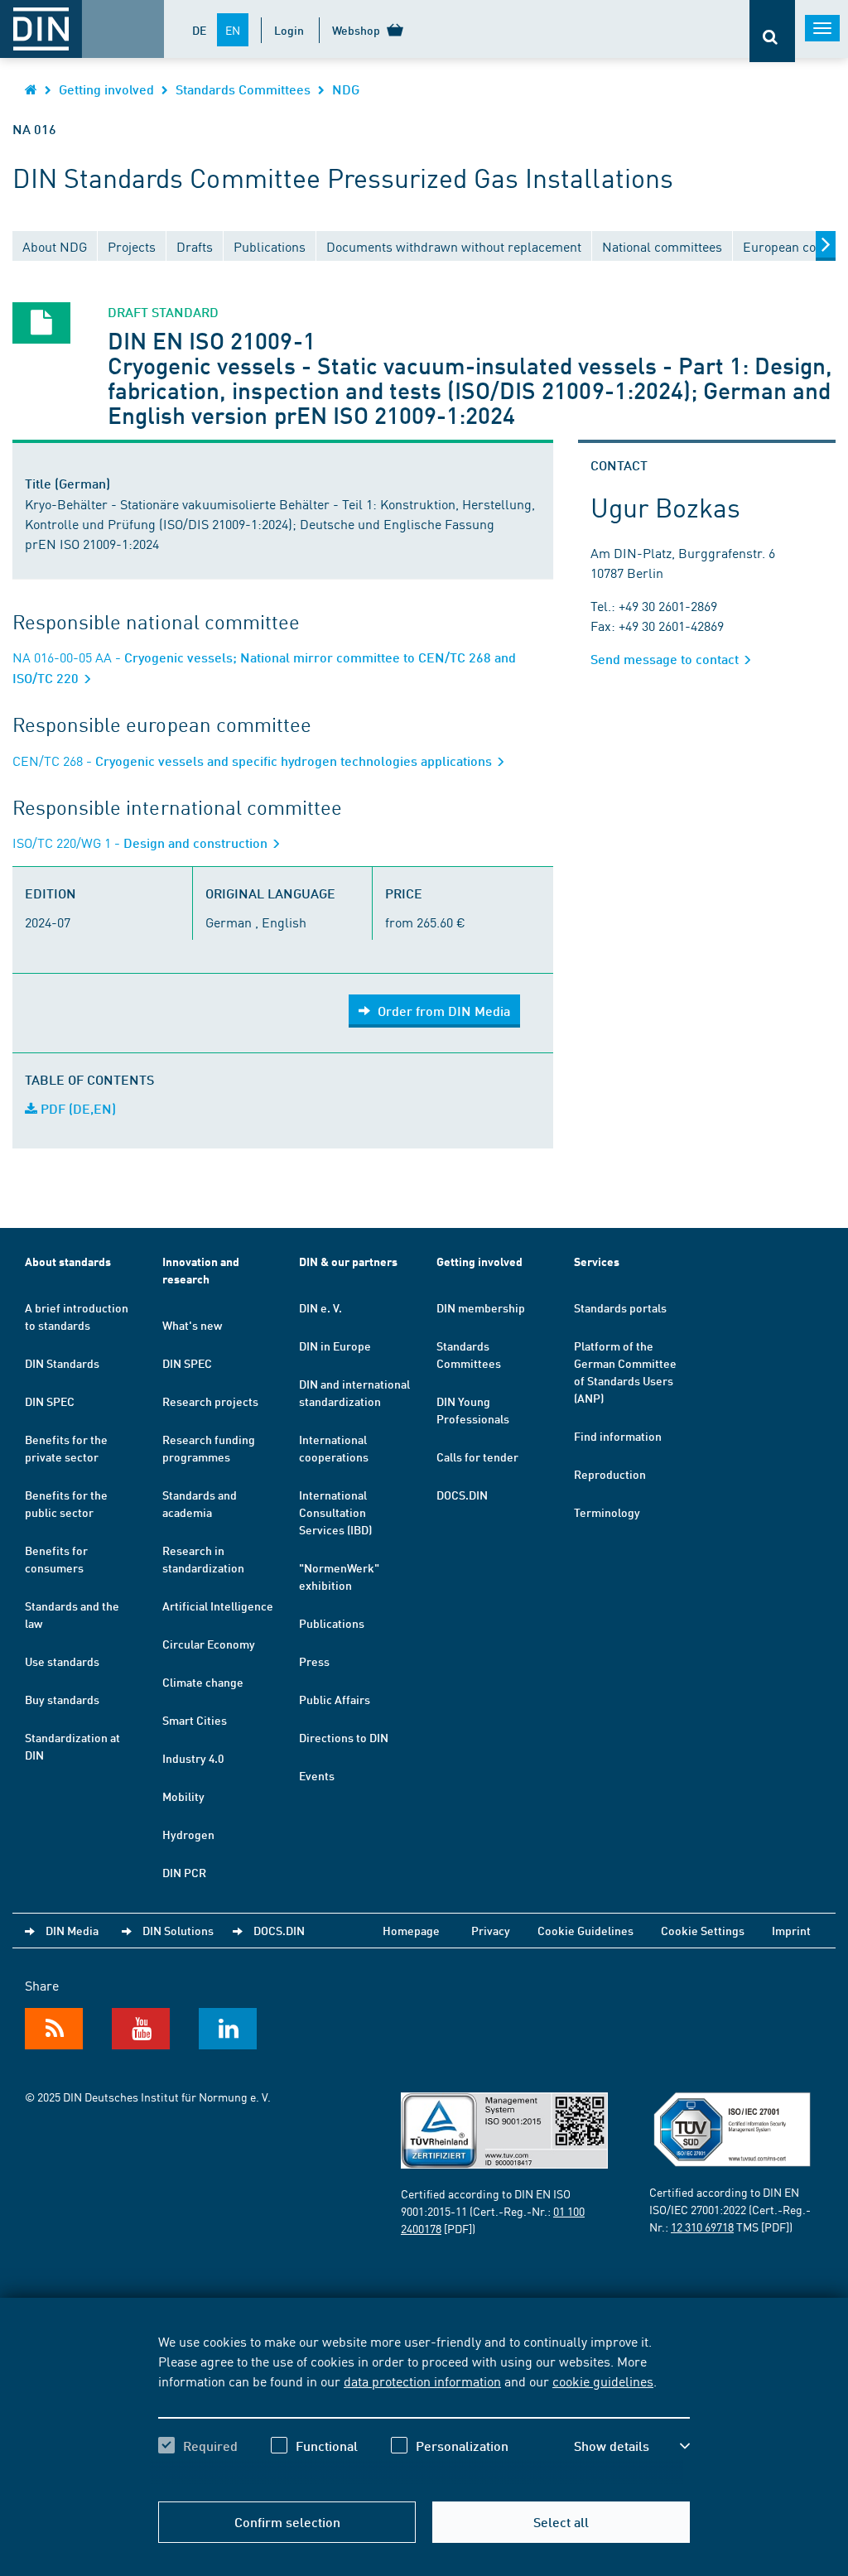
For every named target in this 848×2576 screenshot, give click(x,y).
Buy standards (62, 1699)
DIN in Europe (335, 1346)
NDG (346, 89)
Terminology (607, 1512)
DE (199, 30)
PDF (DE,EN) (77, 1108)
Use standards (62, 1661)
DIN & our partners (348, 1262)
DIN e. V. (320, 1307)
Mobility (183, 1796)
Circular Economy (209, 1644)
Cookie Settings (703, 1930)
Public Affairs (335, 1699)
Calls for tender (477, 1457)
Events (317, 1775)
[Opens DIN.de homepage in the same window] (31, 89)
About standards (68, 1262)
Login (289, 30)
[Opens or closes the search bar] (772, 31)
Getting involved (106, 89)
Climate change (203, 1682)
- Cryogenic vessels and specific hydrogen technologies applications (254, 761)
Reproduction (610, 1474)
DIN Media (72, 1930)
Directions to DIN (344, 1737)
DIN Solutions (178, 1930)
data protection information (422, 2381)
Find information (618, 1436)
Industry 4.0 (193, 1758)
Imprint (791, 1930)
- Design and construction (142, 843)
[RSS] (54, 2029)
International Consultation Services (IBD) (335, 1512)
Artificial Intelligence (218, 1606)
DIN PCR (184, 1872)
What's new (192, 1325)
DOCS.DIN (462, 1495)
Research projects (210, 1401)
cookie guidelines (603, 2381)
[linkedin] (228, 2029)
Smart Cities (195, 1720)
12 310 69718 (702, 2227)
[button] (632, 2446)
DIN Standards (62, 1363)
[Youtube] (141, 2029)
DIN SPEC (50, 1401)
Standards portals (620, 1307)
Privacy (491, 1930)
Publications (332, 1623)
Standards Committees (243, 89)
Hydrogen (188, 1834)
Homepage (411, 1930)
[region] (424, 2408)
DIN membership (481, 1307)
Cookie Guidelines (585, 1930)
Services (597, 1262)
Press (314, 1661)
